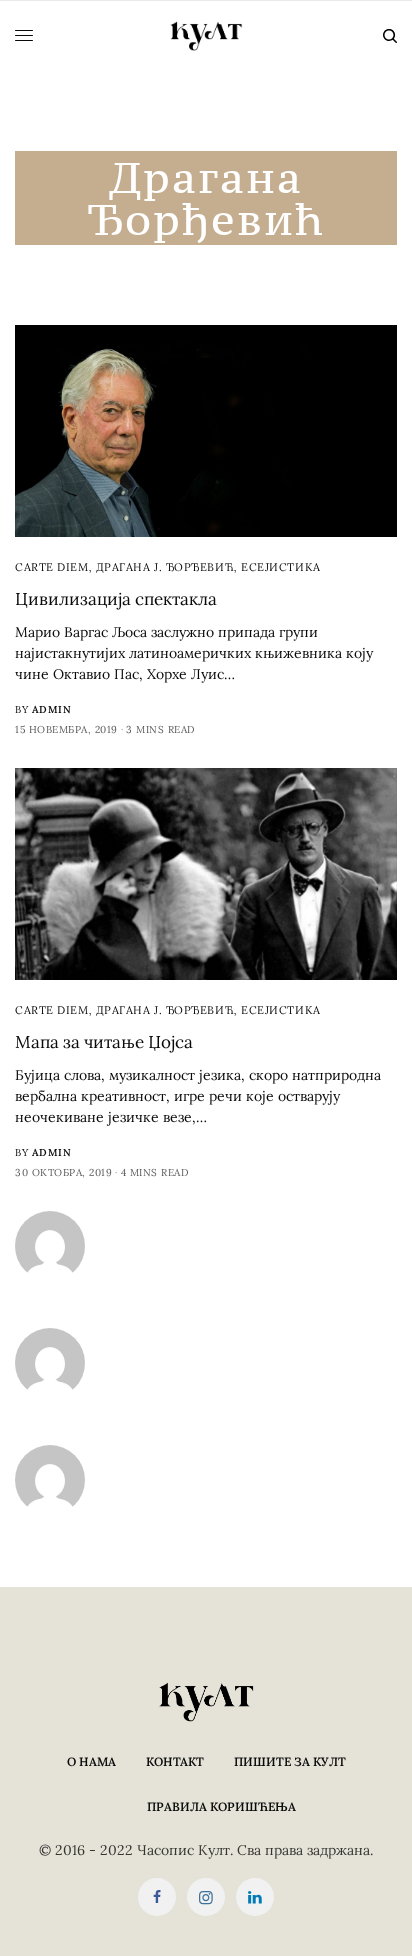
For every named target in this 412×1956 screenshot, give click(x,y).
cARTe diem (52, 567)
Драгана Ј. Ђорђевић (165, 567)
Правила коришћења (221, 1806)
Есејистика (281, 567)
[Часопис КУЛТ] (206, 36)
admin (52, 709)
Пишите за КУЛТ (290, 1761)
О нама (91, 1761)
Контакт (175, 1761)
